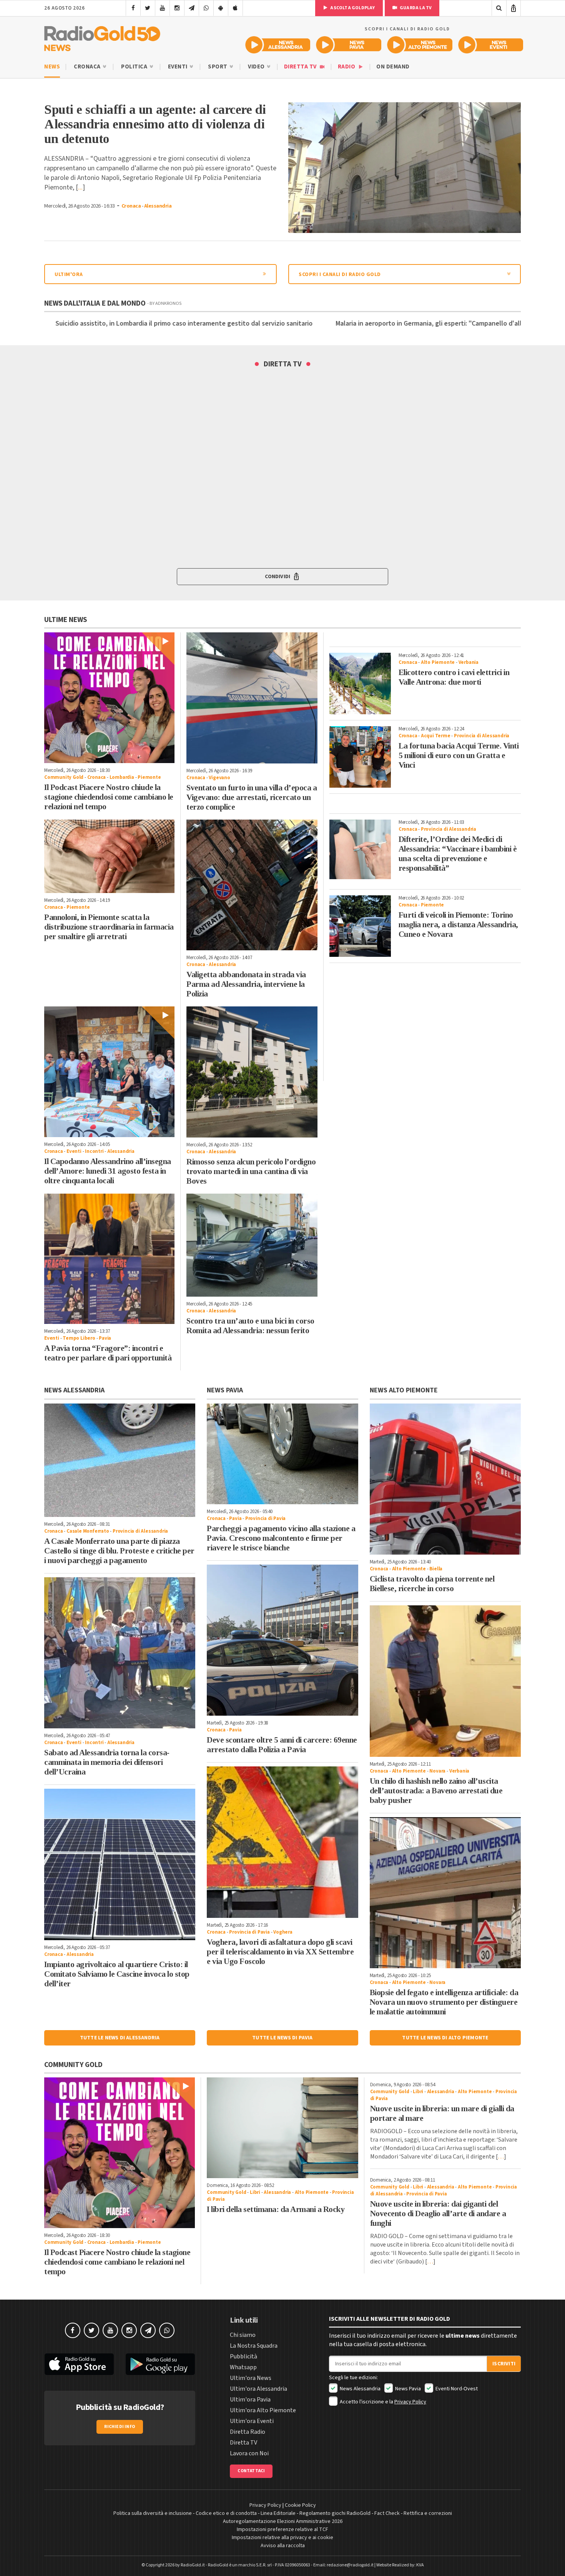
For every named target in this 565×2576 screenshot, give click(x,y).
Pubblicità (243, 2356)
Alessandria (158, 206)
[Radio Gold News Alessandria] (278, 45)
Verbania (469, 662)
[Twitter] (148, 8)
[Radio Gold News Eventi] (491, 45)
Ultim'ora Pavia (250, 2400)
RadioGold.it (193, 2565)
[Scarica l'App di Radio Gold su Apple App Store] (79, 2364)
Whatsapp (243, 2367)
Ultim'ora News (251, 2378)
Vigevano (219, 778)
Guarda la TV (415, 8)
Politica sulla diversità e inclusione (153, 2513)
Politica (135, 67)
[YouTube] (162, 8)
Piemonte (149, 777)
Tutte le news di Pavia (282, 2038)
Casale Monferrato (88, 1531)
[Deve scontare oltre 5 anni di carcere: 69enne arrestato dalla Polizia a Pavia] (282, 1640)
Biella (436, 1569)
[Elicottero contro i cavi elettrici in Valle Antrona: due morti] (360, 683)
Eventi (179, 67)
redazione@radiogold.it (350, 2565)
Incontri (94, 1151)
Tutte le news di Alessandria (120, 2038)
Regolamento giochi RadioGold (335, 2513)
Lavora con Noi (249, 2453)
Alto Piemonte (438, 662)
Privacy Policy (410, 2402)
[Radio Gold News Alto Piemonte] (420, 45)
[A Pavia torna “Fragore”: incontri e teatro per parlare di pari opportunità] (109, 1259)
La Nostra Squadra (254, 2346)
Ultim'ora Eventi (252, 2421)
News (52, 67)
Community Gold (64, 777)
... (80, 187)
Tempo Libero (79, 1338)
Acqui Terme (436, 736)
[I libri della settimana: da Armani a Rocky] (282, 2128)
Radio (347, 67)
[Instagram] (177, 8)
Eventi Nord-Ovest (456, 2389)
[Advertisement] (425, 1023)
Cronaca (88, 67)
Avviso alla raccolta (283, 2546)
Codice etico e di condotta (226, 2513)
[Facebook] (133, 8)
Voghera (283, 1932)
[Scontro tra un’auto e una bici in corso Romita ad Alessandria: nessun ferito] (252, 1245)
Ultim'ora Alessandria (258, 2389)
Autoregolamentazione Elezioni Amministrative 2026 (283, 2521)
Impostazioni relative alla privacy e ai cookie (282, 2538)
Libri (255, 2192)
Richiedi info (120, 2427)
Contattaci (251, 2471)
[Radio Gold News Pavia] (349, 45)
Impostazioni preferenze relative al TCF (282, 2529)
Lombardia (122, 777)
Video (257, 67)
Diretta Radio (248, 2432)
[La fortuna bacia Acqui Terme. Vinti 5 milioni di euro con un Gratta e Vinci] (360, 757)
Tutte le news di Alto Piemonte (445, 2038)
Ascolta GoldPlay (352, 8)
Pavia (105, 1338)
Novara (437, 1771)
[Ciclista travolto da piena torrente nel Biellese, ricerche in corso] (445, 1479)
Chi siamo (243, 2335)
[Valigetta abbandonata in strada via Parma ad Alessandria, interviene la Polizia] (252, 885)
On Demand (393, 67)
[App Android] (221, 8)
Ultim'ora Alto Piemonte (263, 2410)
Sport (218, 67)
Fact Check (387, 2513)
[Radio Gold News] (102, 37)
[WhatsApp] (206, 8)
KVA (420, 2565)
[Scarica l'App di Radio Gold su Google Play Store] (161, 2364)
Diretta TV (301, 67)
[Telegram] (192, 8)
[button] (282, 577)
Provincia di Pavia (265, 1518)
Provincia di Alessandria (482, 736)
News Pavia (407, 2389)
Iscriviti (504, 2364)
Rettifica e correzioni (428, 2513)
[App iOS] (235, 8)
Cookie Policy (300, 2505)
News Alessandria (360, 2389)
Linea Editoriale (278, 2513)
